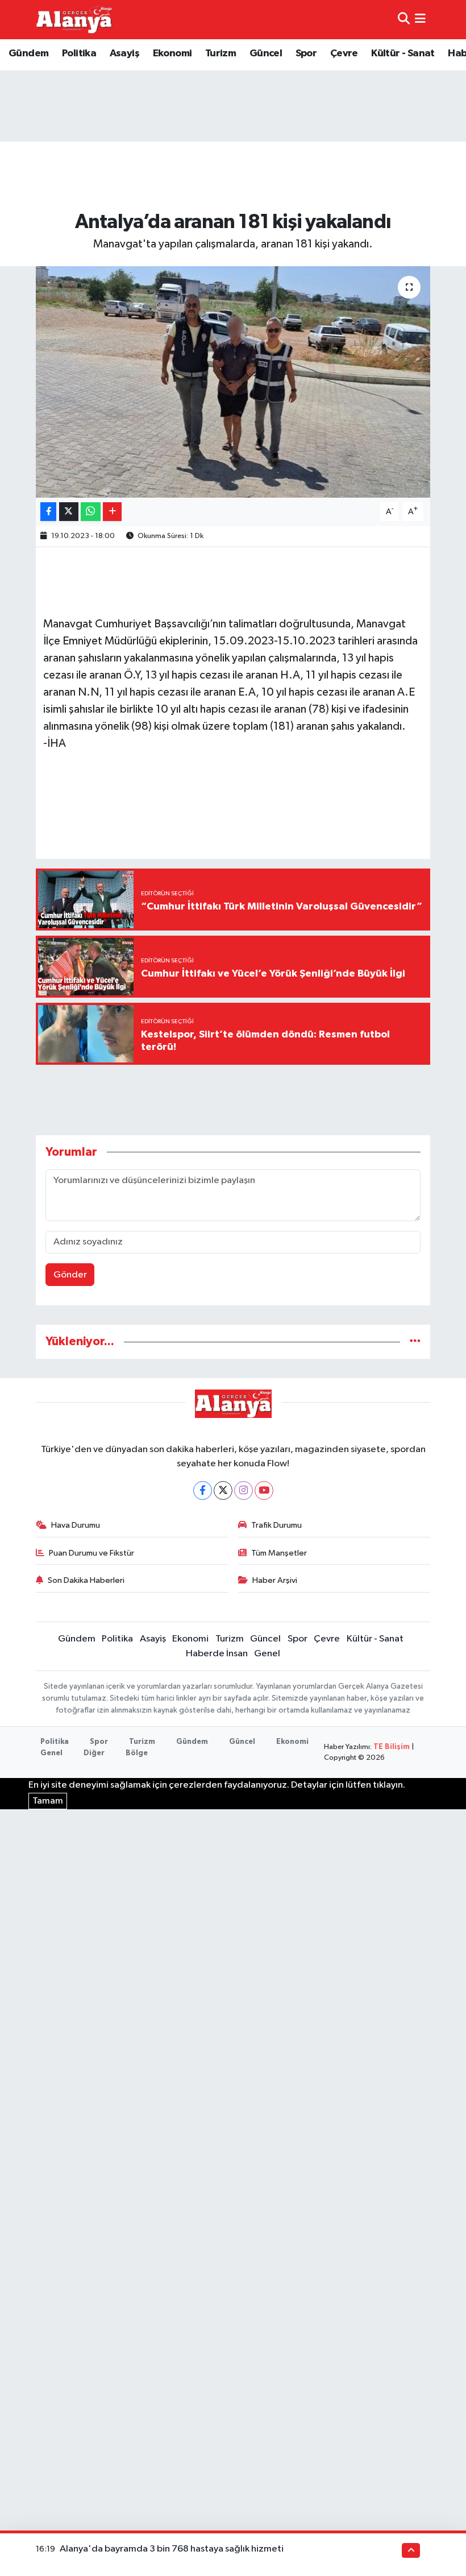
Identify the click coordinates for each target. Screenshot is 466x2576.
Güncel (266, 53)
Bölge (137, 1753)
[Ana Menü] (420, 20)
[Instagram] (244, 1490)
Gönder (70, 1275)
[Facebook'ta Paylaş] (48, 512)
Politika (79, 53)
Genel (267, 1654)
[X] (223, 1490)
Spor (306, 53)
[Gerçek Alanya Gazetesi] (74, 19)
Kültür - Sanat (403, 53)
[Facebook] (203, 1490)
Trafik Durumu (276, 1525)
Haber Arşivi (275, 1580)
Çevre (344, 53)
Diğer (94, 1753)
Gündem (28, 53)
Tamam (48, 1801)
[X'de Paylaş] (69, 512)
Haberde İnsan (217, 1654)
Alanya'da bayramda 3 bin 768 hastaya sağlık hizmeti (172, 2549)
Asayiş (124, 53)
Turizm (220, 53)
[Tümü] (415, 1341)
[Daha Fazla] (112, 512)
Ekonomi (172, 53)
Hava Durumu (76, 1525)
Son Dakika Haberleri (86, 1580)
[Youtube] (264, 1490)
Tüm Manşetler (279, 1553)
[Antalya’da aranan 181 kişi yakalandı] (233, 382)
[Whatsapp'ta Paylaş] (91, 512)
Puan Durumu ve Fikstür (91, 1553)
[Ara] (404, 20)
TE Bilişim (392, 1747)
